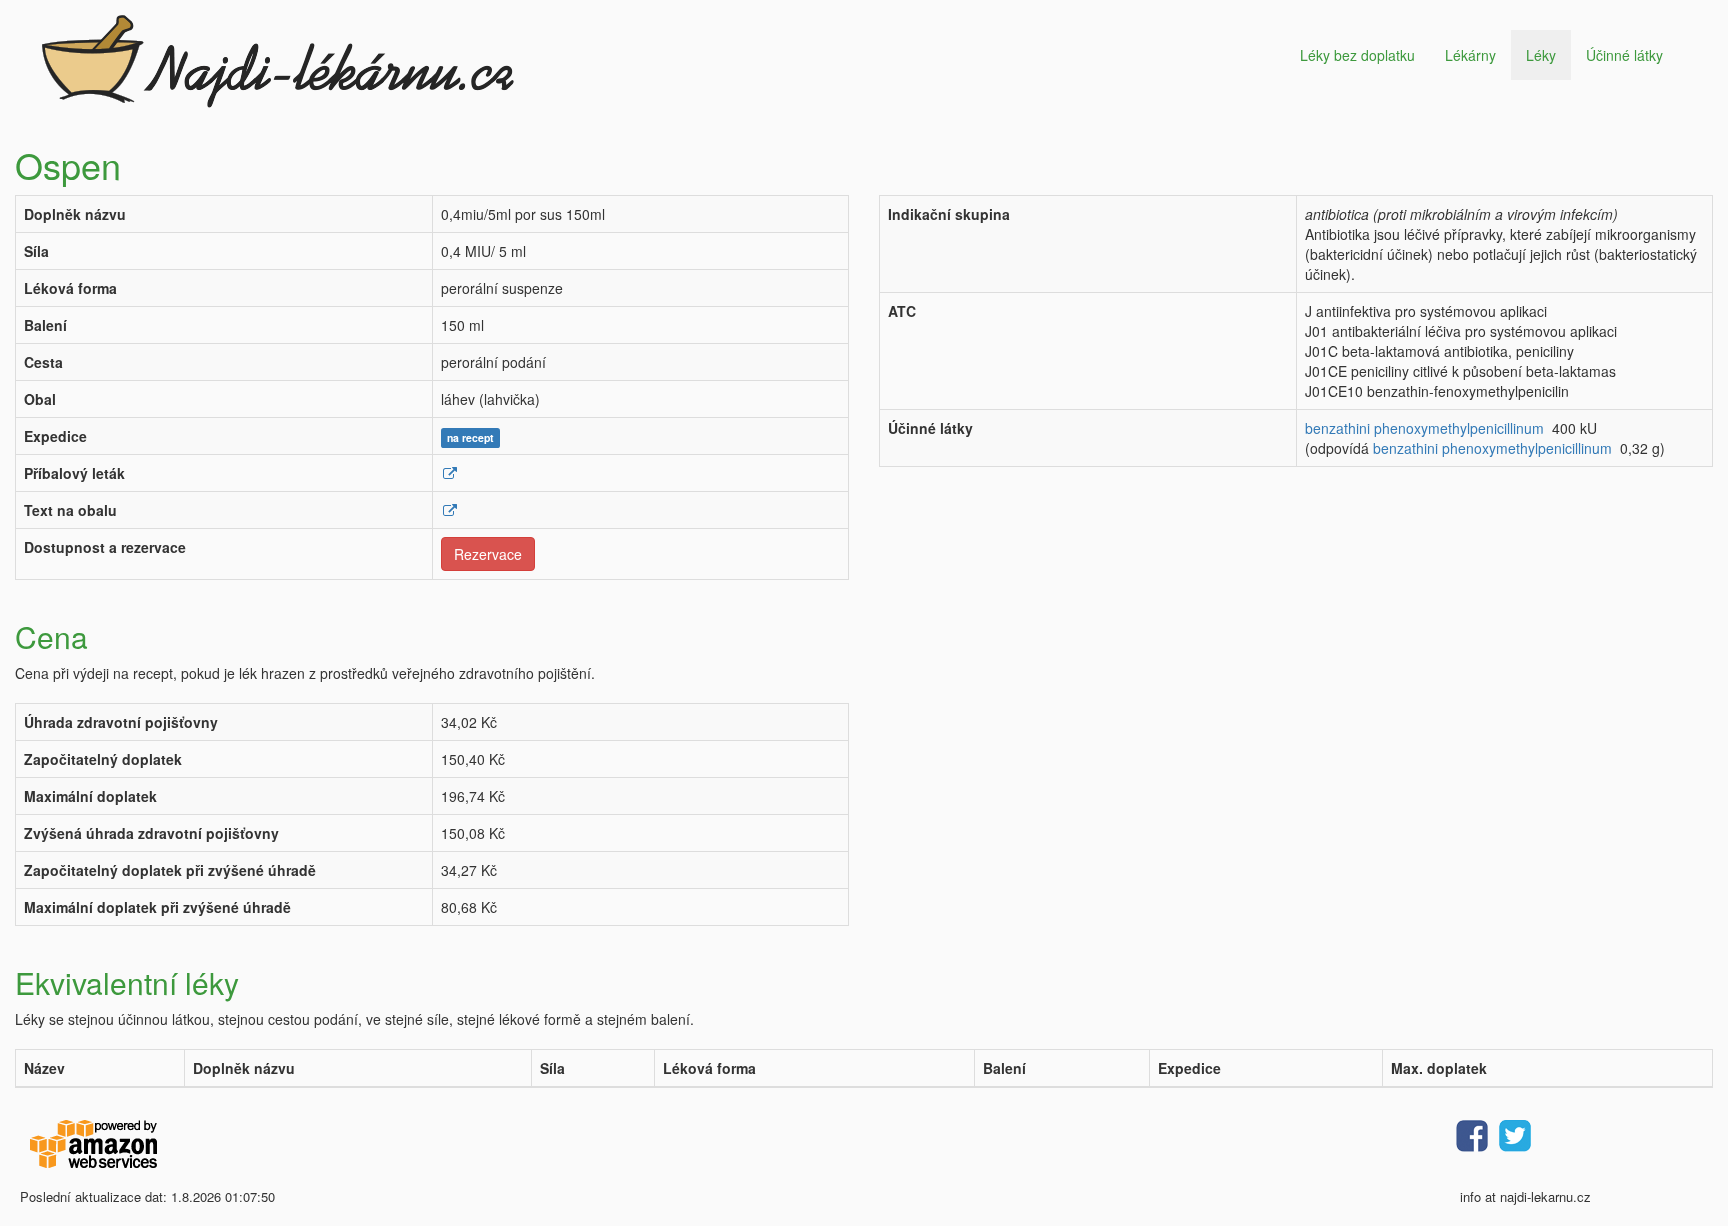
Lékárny (1470, 55)
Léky (1541, 55)
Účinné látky (1624, 55)
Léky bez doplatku (1357, 55)
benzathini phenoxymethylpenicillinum (1424, 428)
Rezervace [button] (488, 554)
